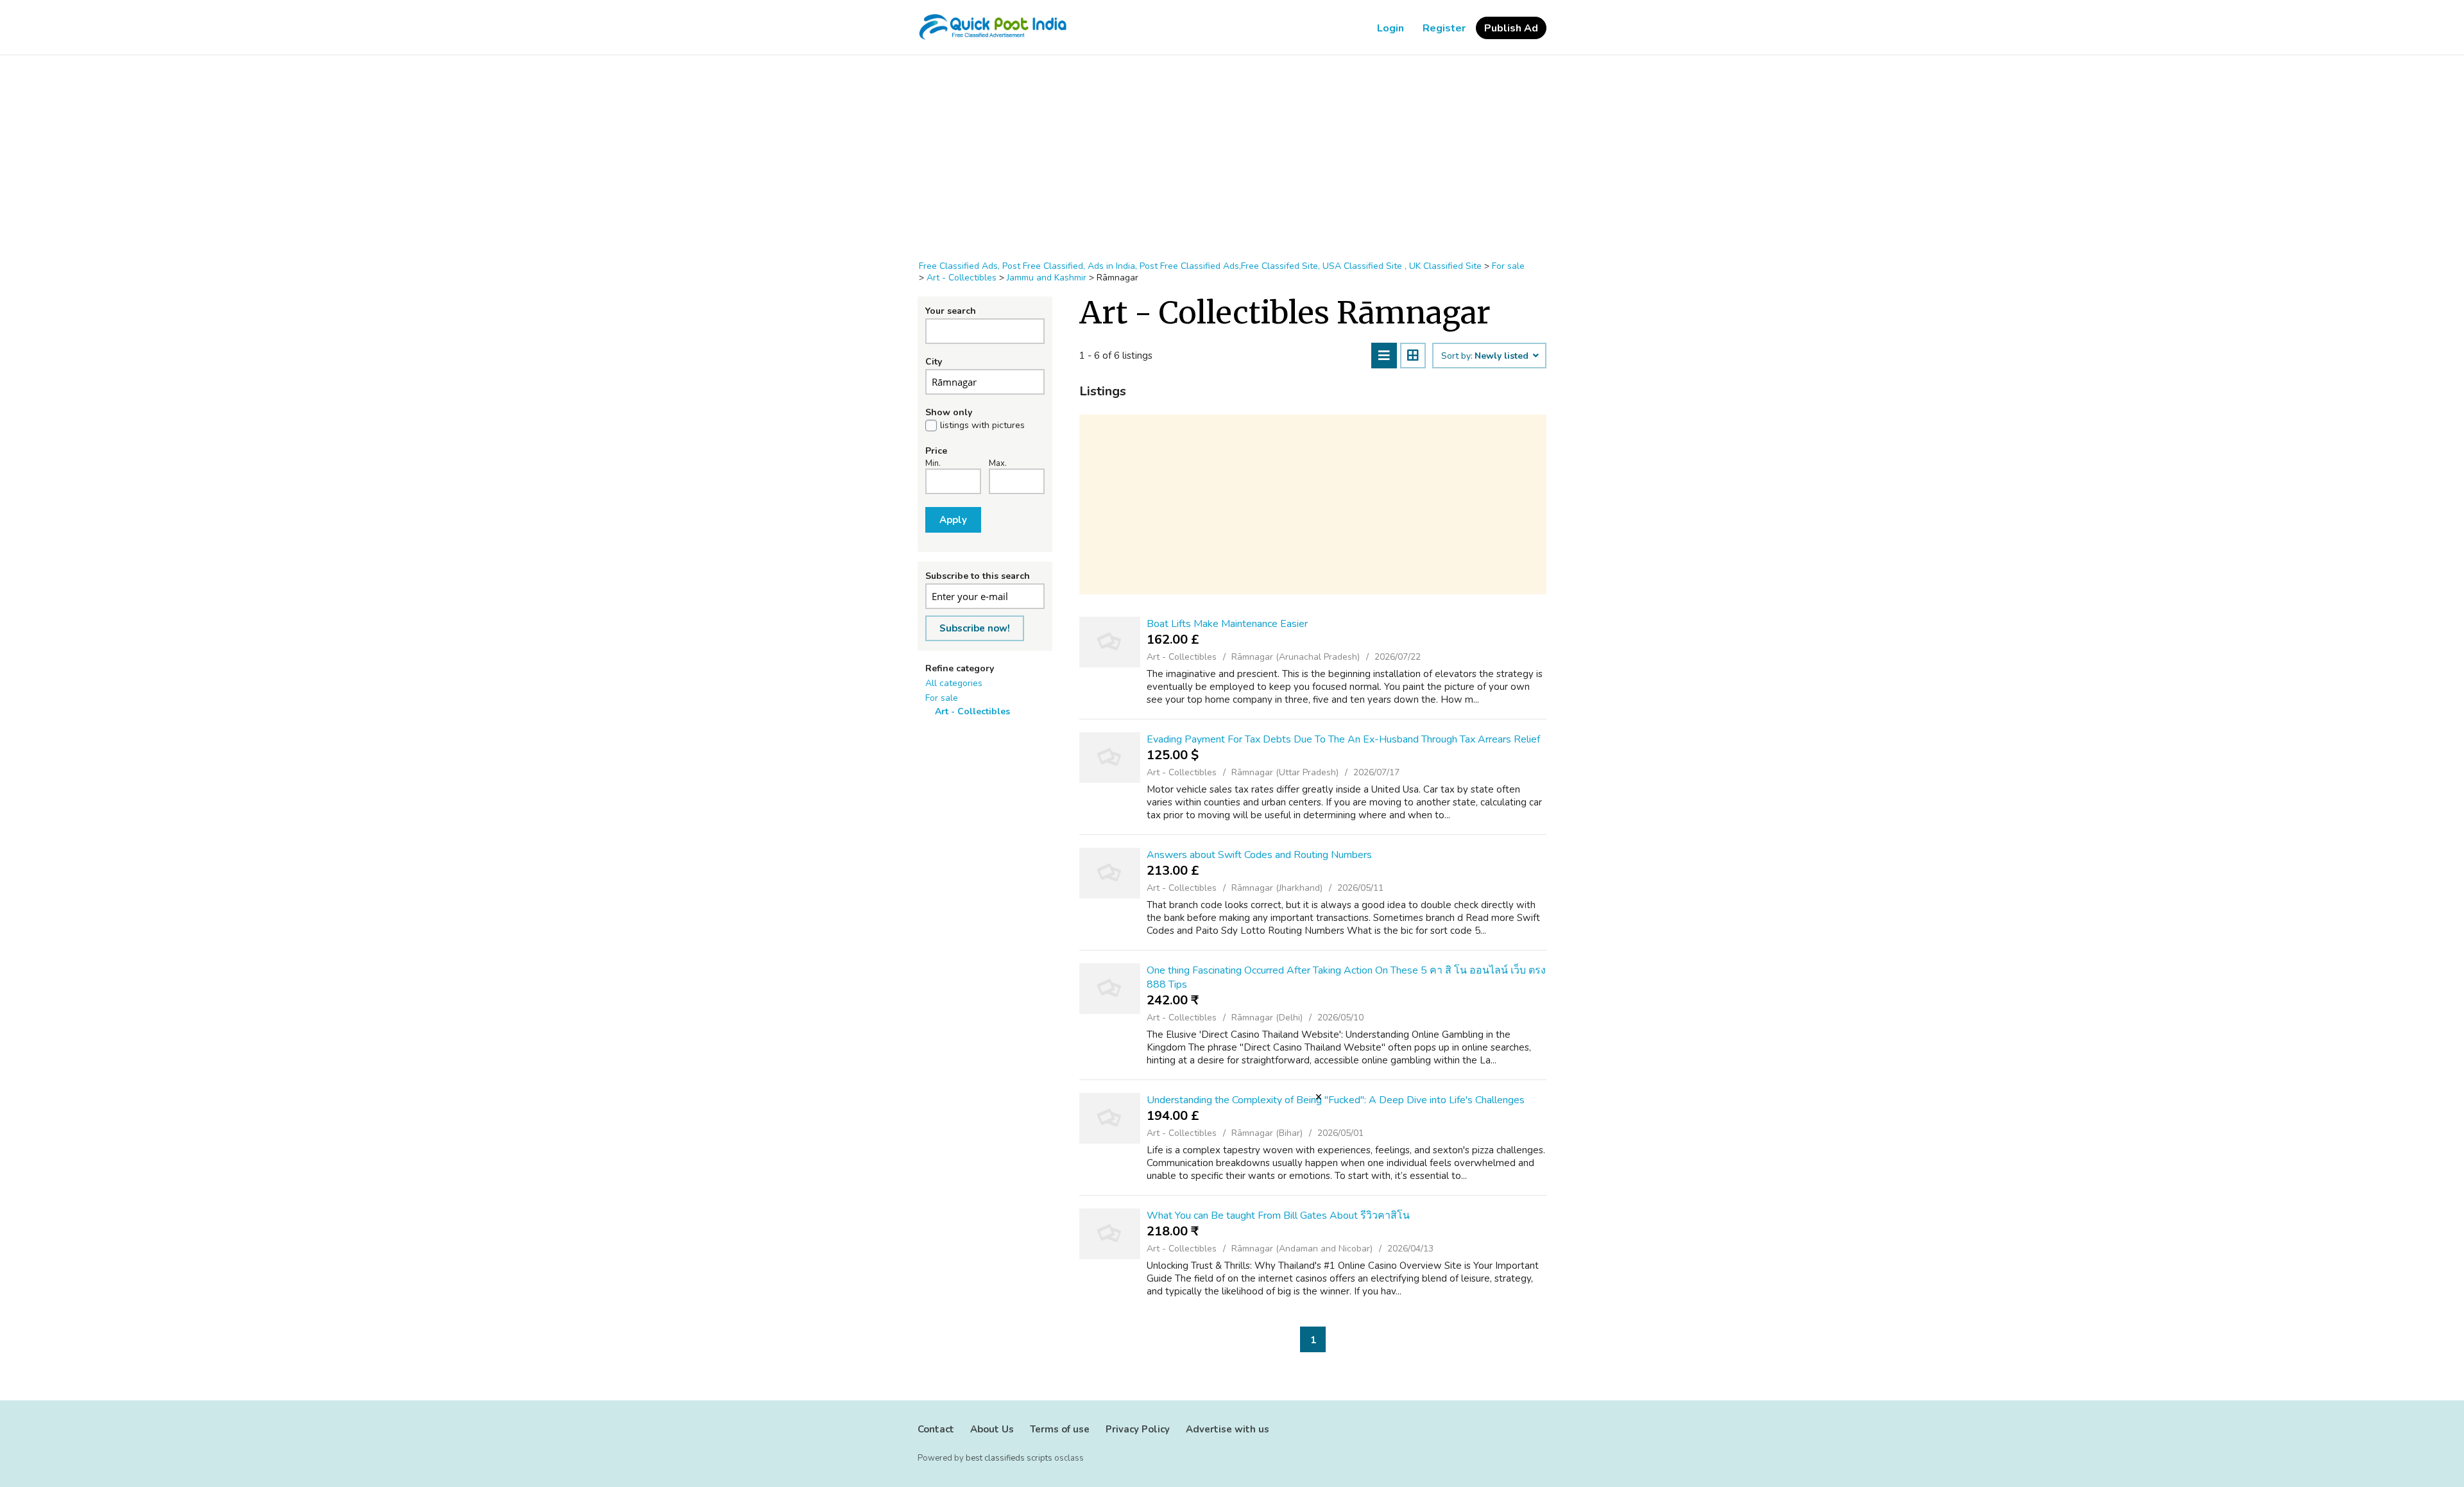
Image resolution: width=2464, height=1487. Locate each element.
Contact (936, 1429)
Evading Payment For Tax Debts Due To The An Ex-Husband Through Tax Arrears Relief (1343, 739)
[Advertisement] (1232, 158)
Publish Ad (1511, 28)
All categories (954, 683)
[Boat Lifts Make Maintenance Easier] (1110, 642)
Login (1390, 28)
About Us (992, 1429)
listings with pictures (982, 425)
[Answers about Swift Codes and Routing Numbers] (1110, 873)
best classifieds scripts (1009, 1458)
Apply (953, 520)
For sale (942, 698)
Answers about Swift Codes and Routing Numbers (1259, 855)
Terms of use (1060, 1429)
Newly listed (1503, 356)
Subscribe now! (975, 628)
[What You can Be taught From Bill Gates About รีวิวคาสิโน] (1110, 1234)
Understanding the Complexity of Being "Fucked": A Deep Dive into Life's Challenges (1336, 1100)
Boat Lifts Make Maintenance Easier (1227, 624)
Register (1444, 28)
